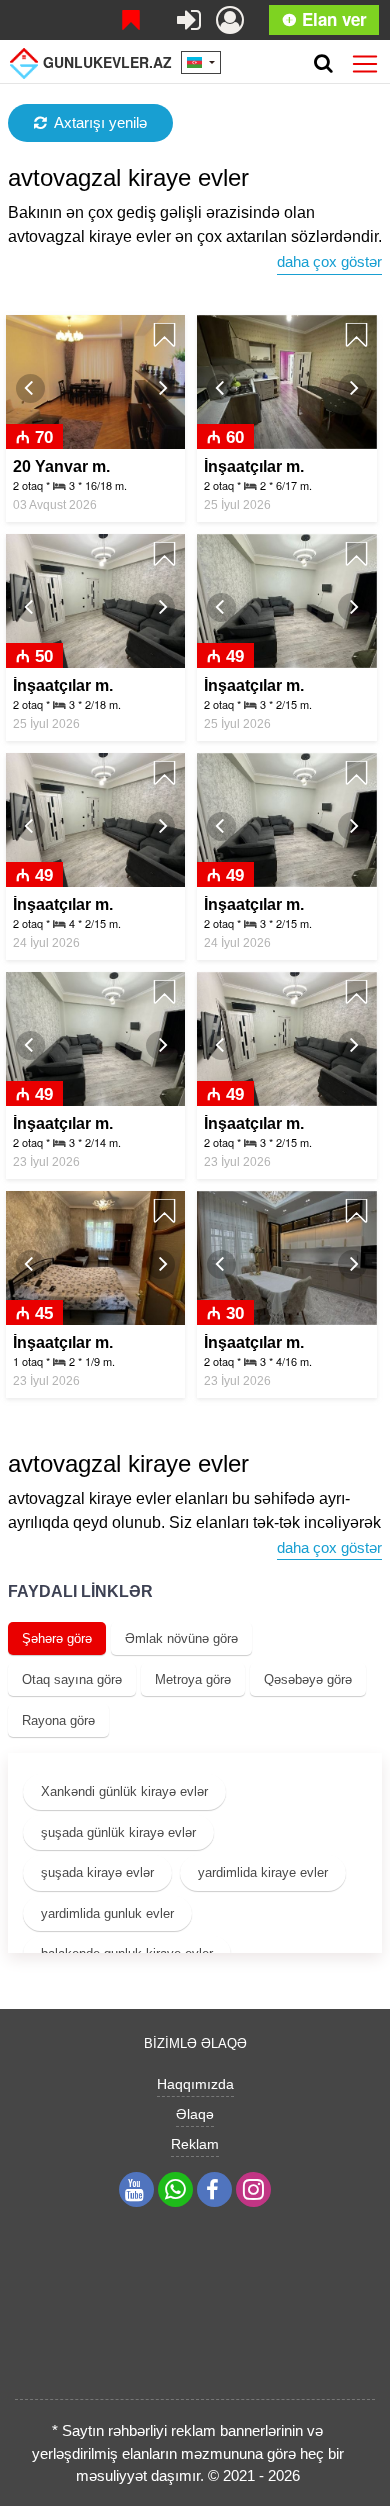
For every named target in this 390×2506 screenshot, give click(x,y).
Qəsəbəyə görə (308, 1679)
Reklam (195, 2144)
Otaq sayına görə (72, 1679)
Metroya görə (193, 1679)
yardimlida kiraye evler (263, 1872)
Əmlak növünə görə (181, 1638)
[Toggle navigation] (365, 60)
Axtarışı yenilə (100, 122)
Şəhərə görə (57, 1638)
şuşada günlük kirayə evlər (118, 1832)
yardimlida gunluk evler (107, 1913)
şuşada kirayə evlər (97, 1872)
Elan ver (332, 19)
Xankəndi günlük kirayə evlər (124, 1791)
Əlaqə (195, 2114)
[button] (30, 388)
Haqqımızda (195, 2084)
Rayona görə (58, 1720)
